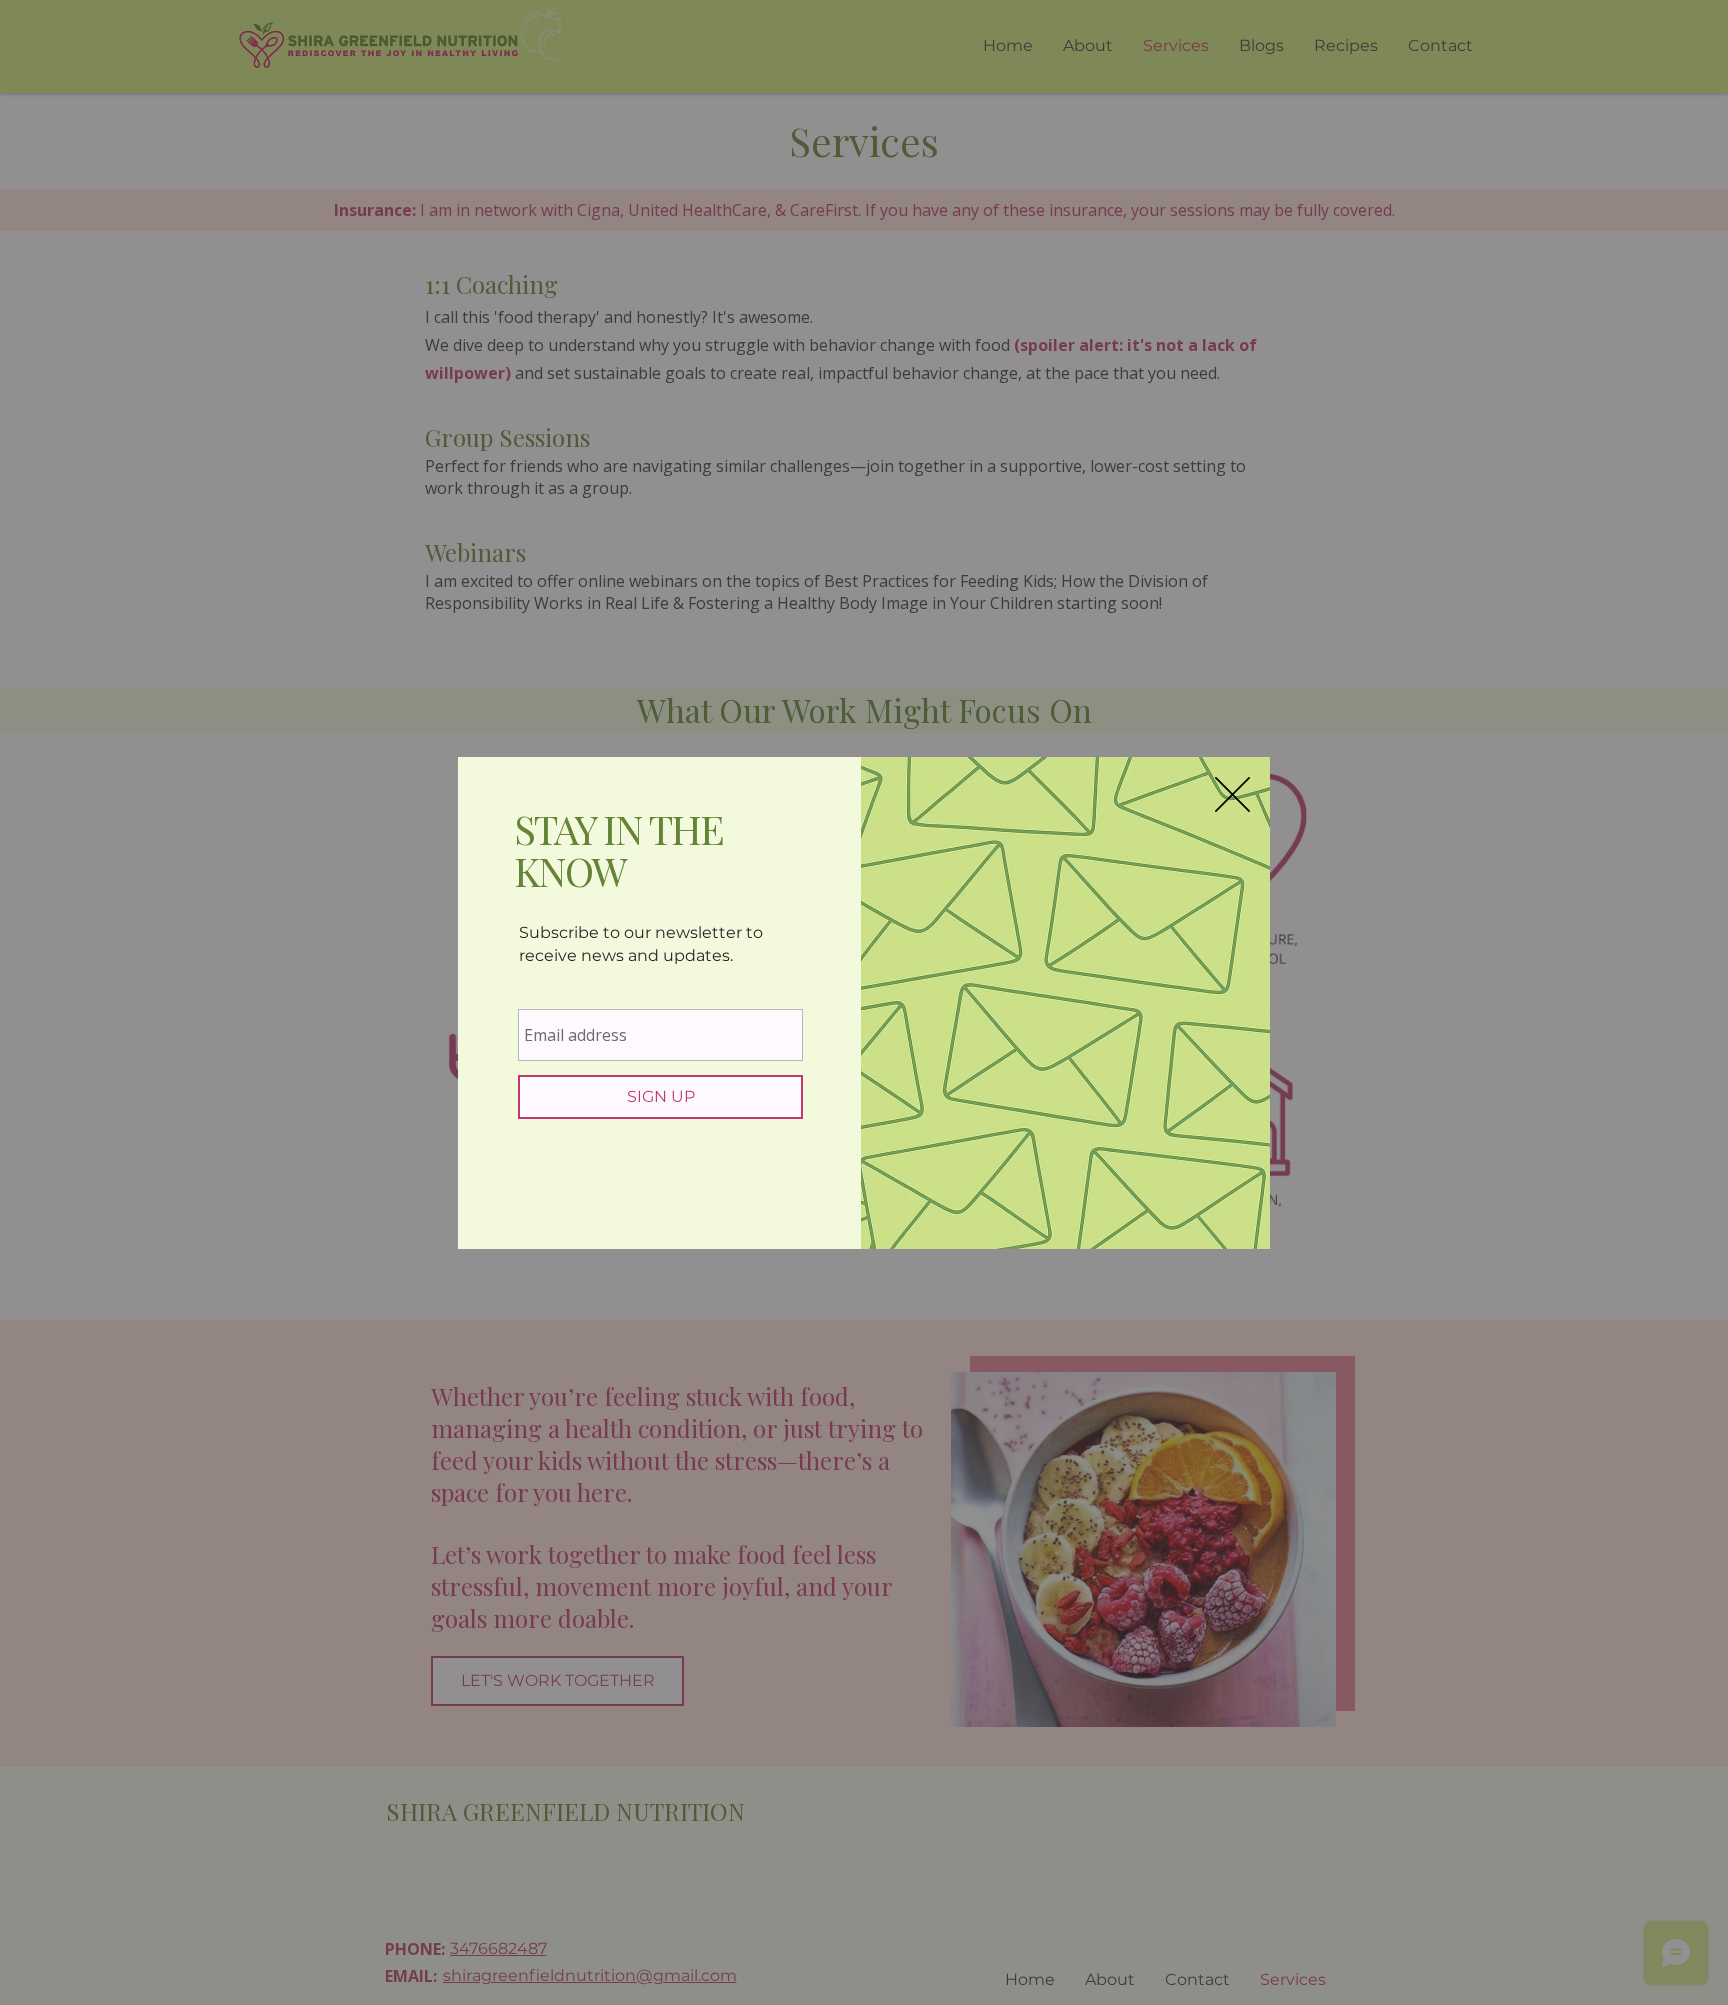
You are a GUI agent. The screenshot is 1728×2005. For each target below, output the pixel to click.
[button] (1232, 794)
